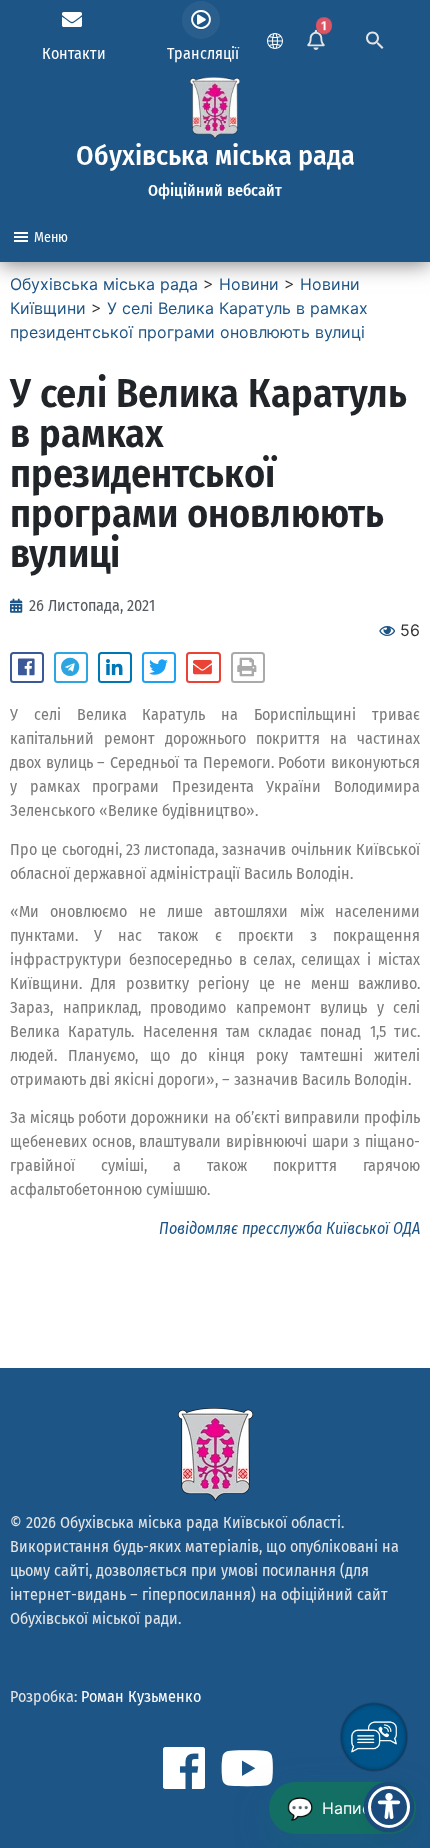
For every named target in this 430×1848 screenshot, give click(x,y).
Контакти (74, 53)
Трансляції (203, 53)
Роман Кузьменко (141, 1696)
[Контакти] (72, 20)
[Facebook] (184, 1768)
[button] (27, 668)
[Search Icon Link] (375, 38)
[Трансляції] (201, 20)
